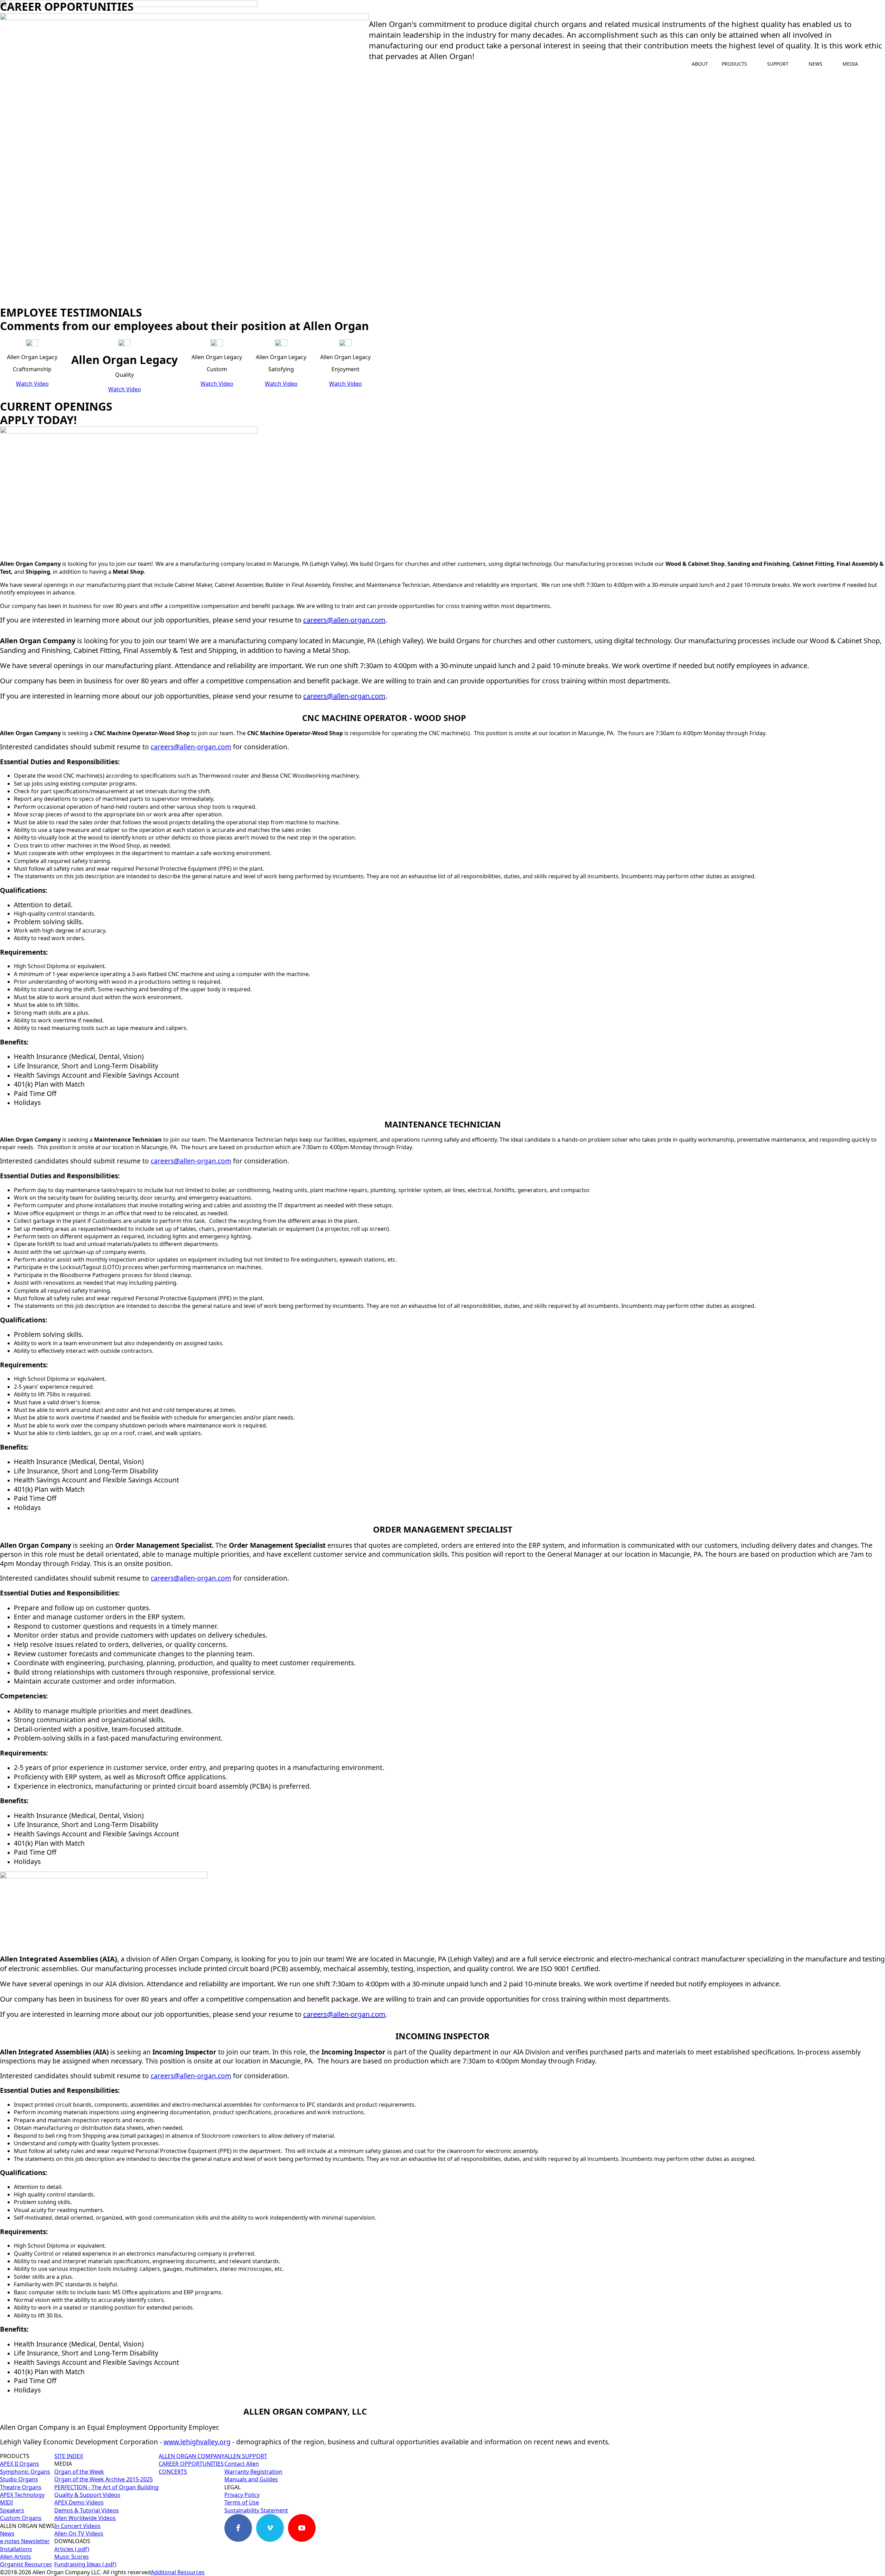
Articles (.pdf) (72, 2549)
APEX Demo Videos (79, 2502)
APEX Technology (22, 2495)
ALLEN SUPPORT (246, 2456)
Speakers (12, 2510)
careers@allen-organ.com (344, 620)
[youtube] (302, 2528)
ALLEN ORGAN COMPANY (192, 2456)
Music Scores (72, 2557)
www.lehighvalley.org (197, 2442)
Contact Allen (242, 2464)
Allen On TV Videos (79, 2533)
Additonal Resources (178, 2572)
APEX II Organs (20, 2464)
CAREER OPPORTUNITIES (191, 2464)
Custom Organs (21, 2518)
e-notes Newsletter (25, 2541)
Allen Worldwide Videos (85, 2518)
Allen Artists (16, 2557)
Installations (16, 2549)
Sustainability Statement (256, 2510)
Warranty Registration (253, 2472)
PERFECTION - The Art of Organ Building (106, 2487)
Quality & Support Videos (87, 2495)
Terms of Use (242, 2502)
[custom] (334, 2528)
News (7, 2533)
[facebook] (238, 2528)
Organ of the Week (79, 2472)
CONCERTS (173, 2472)
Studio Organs (19, 2479)
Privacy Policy (242, 2495)
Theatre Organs (21, 2487)
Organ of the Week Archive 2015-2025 (104, 2479)
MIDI (6, 2502)
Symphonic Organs (25, 2472)
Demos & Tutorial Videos (87, 2510)
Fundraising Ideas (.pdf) (85, 2565)
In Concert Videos (77, 2526)
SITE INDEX (69, 2456)
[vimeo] (270, 2528)
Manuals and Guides (251, 2479)
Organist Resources (26, 2565)
